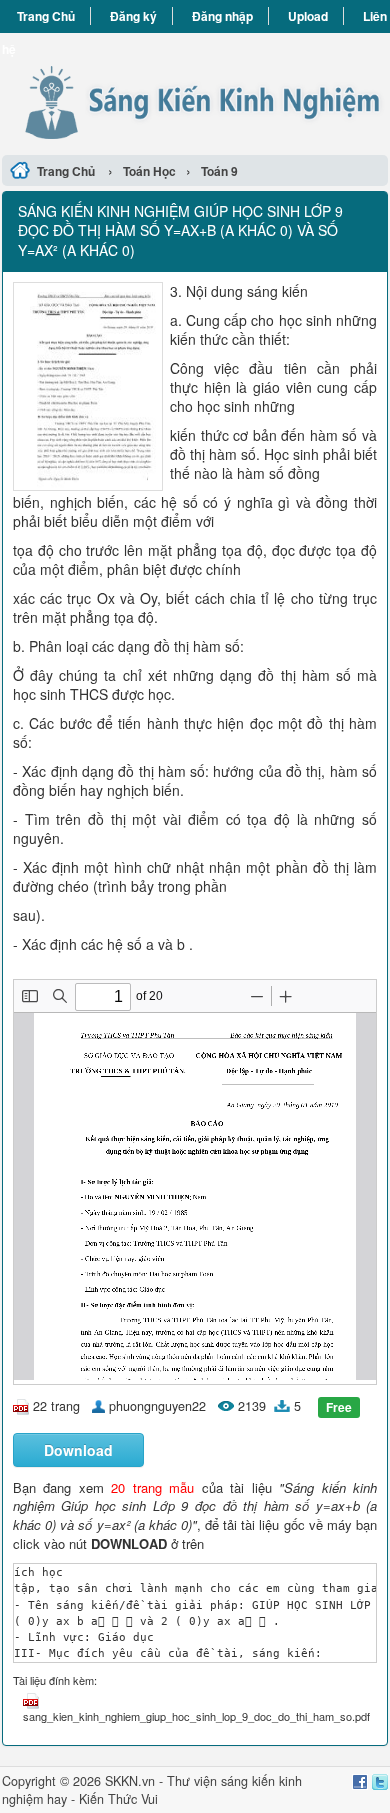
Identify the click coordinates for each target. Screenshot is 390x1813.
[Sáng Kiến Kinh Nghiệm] (195, 91)
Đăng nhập (222, 16)
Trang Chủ (46, 16)
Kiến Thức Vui (118, 1799)
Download (78, 1450)
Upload (308, 16)
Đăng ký (133, 16)
